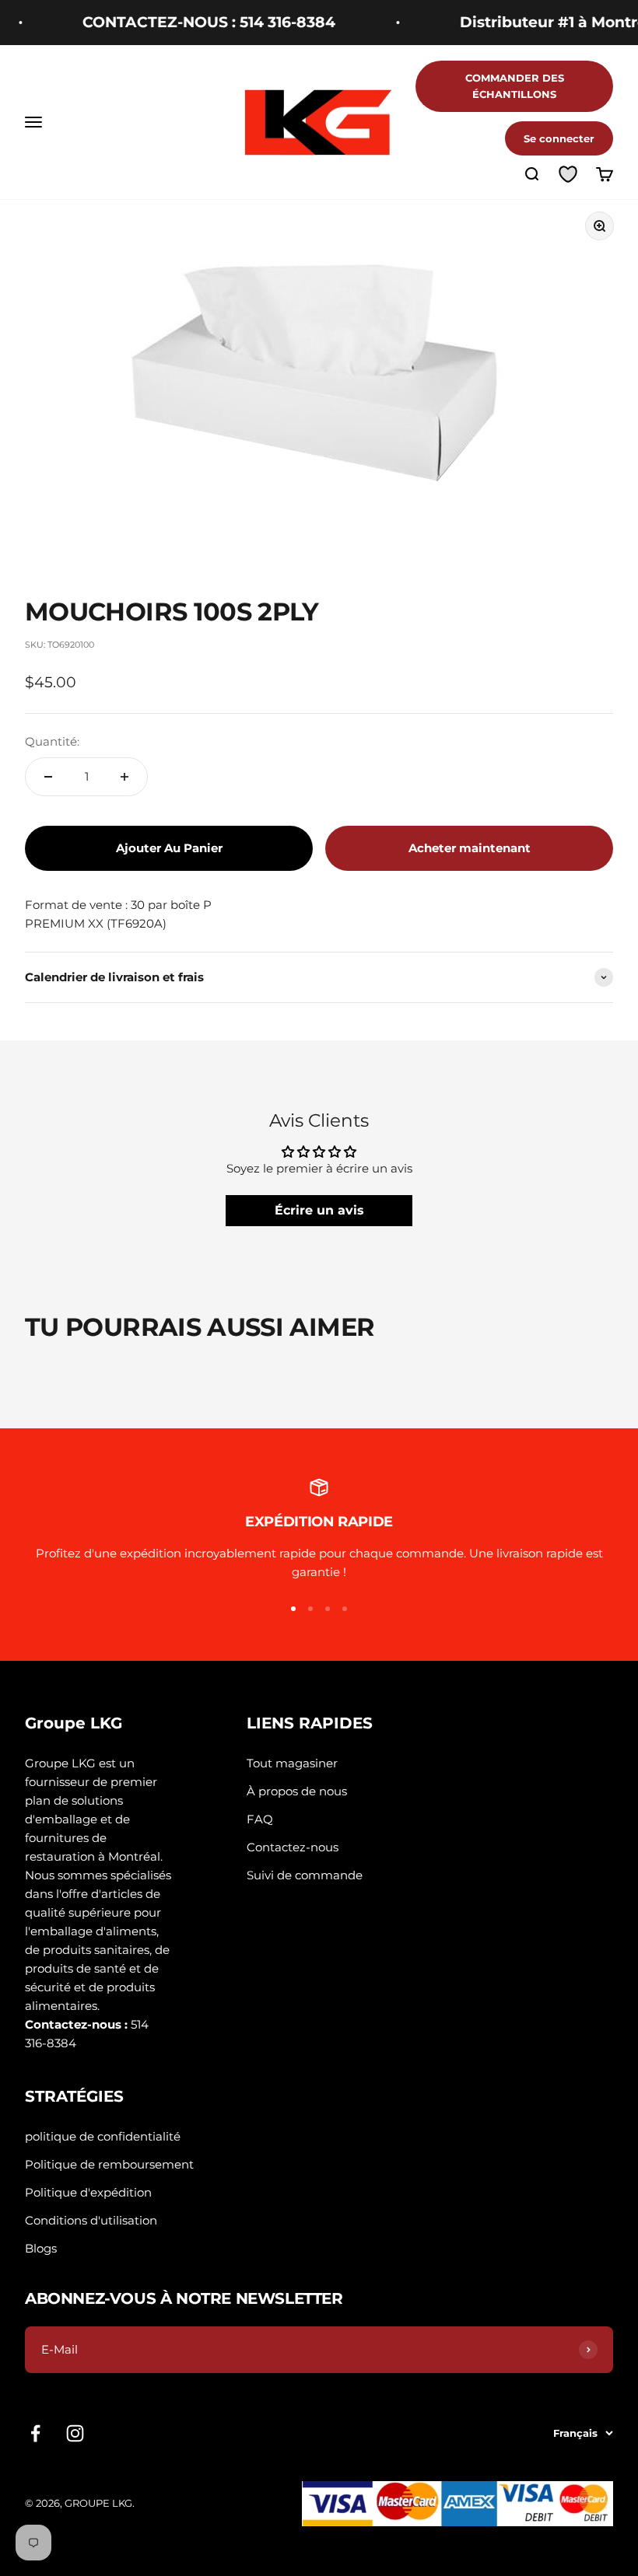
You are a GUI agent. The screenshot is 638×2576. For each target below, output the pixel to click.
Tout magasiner (292, 1763)
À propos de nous (297, 1791)
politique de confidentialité (103, 2136)
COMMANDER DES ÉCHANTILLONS (515, 86)
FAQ (260, 1819)
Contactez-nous (293, 1847)
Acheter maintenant (470, 848)
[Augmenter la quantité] (124, 777)
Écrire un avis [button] (319, 1210)
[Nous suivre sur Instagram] (75, 2433)
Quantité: (52, 741)
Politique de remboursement (109, 2164)
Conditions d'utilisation (91, 2220)
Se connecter (559, 138)
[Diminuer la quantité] (48, 777)
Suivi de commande (305, 1875)
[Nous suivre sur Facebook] (35, 2433)
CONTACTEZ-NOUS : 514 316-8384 (189, 22)
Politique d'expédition (88, 2192)
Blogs (41, 2248)
